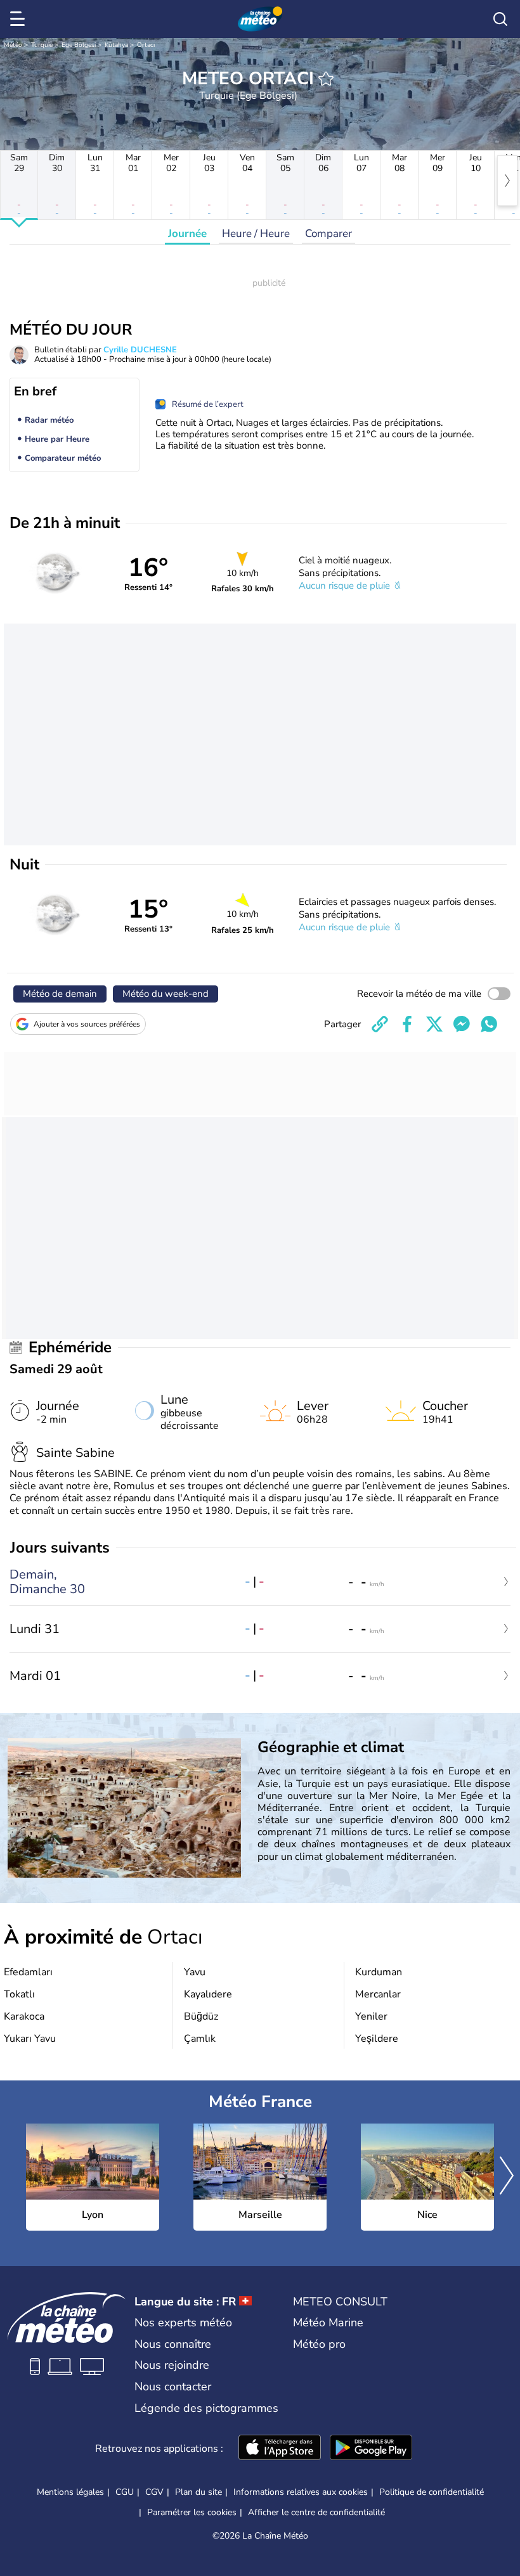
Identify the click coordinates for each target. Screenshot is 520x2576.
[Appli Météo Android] (371, 2449)
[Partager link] (380, 1024)
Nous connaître (173, 2344)
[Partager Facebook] (407, 1024)
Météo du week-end (166, 994)
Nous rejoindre (172, 2365)
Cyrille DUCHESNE (140, 350)
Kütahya (116, 45)
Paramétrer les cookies (192, 2513)
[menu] (20, 19)
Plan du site (198, 2492)
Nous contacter (173, 2387)
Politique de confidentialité (432, 2492)
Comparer (328, 234)
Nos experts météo (183, 2323)
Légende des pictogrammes (206, 2408)
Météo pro (319, 2344)
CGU (125, 2492)
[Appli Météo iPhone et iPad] (280, 2449)
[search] (500, 19)
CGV (154, 2492)
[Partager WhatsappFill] (489, 1024)
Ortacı (146, 45)
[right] (507, 181)
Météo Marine (328, 2323)
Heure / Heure (256, 234)
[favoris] (326, 79)
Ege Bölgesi (79, 45)
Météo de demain (60, 994)
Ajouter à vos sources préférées (87, 1024)
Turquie (42, 45)
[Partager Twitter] (434, 1024)
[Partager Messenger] (462, 1024)
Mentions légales (70, 2492)
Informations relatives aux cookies (301, 2492)
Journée (187, 234)
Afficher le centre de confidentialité (316, 2513)
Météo (13, 45)
